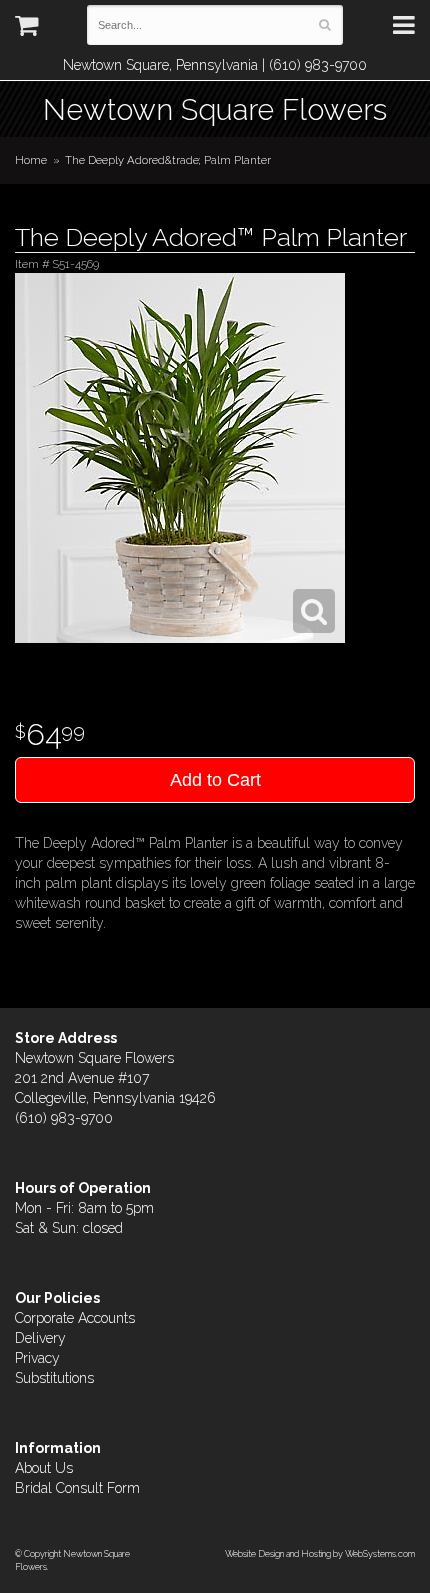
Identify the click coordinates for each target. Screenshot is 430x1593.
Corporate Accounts (75, 1318)
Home (31, 160)
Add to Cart (215, 780)
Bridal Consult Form (77, 1488)
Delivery (40, 1338)
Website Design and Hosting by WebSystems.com (320, 1553)
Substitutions (54, 1378)
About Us (44, 1468)
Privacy (37, 1358)
